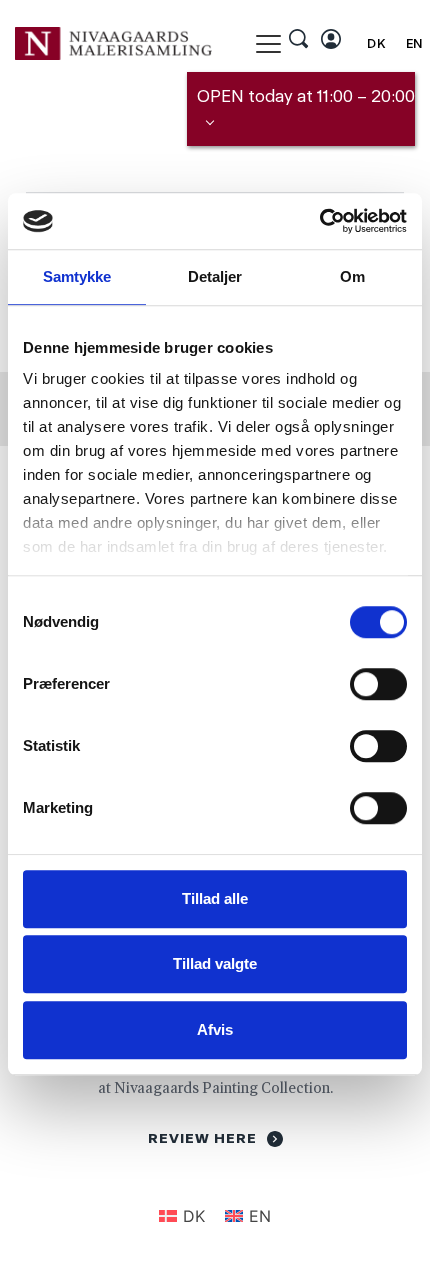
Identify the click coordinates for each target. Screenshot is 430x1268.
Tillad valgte (215, 963)
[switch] (378, 684)
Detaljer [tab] (215, 276)
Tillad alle (215, 898)
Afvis (215, 1029)
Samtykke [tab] (77, 276)
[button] (268, 43)
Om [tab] (352, 276)
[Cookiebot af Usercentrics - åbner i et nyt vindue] (319, 221)
